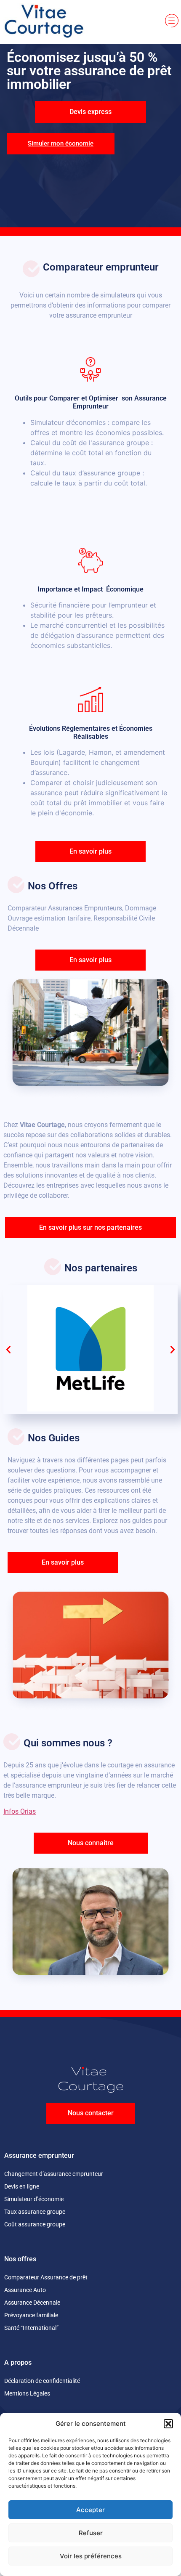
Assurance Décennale (32, 2303)
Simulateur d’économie (34, 2199)
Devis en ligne (22, 2186)
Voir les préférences (91, 2556)
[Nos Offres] (16, 885)
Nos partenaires (101, 1268)
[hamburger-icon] (172, 22)
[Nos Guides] (16, 1437)
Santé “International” (31, 2328)
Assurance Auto (25, 2290)
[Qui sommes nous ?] (12, 1742)
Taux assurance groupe (35, 2212)
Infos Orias (20, 1811)
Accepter (90, 2510)
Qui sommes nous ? (68, 1743)
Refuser (91, 2533)
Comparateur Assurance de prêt (46, 2277)
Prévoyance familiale (31, 2315)
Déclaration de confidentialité (42, 2381)
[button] (168, 2424)
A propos (18, 2362)
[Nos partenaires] (53, 1267)
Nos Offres (53, 886)
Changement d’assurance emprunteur (54, 2174)
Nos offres (20, 2259)
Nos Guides (54, 1438)
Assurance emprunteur (39, 2156)
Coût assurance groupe (35, 2224)
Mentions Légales (27, 2393)
